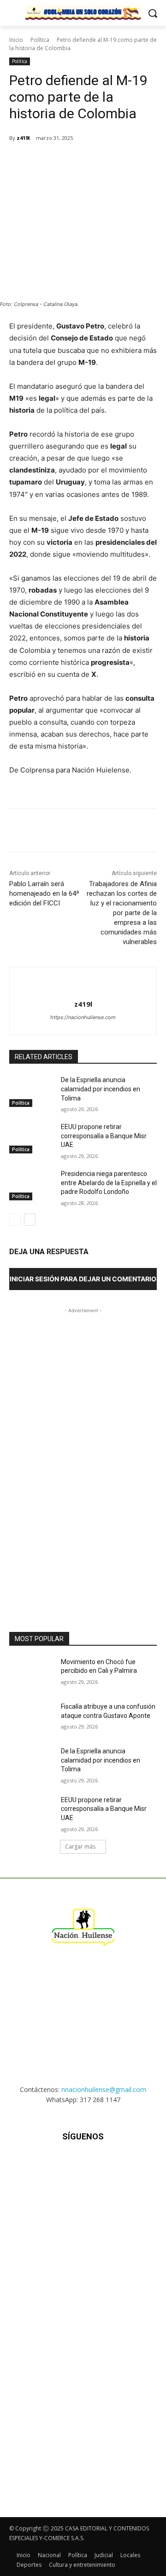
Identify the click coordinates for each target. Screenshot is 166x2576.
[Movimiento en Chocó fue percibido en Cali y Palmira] (31, 1673)
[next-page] (30, 1220)
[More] (154, 161)
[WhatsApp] (90, 161)
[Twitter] (69, 161)
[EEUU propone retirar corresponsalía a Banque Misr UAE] (31, 1138)
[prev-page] (15, 1220)
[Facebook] (47, 161)
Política (40, 40)
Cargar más (80, 1847)
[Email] (111, 161)
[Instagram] (60, 2164)
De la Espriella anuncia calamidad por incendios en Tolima (101, 1089)
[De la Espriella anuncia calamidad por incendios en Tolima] (31, 1091)
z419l (23, 138)
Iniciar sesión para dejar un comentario (83, 1279)
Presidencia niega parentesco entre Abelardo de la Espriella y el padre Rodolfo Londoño (109, 1183)
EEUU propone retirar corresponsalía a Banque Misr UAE (104, 1136)
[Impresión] (132, 161)
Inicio (16, 40)
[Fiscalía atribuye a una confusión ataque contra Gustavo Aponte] (31, 1718)
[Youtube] (128, 2164)
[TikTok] (83, 2164)
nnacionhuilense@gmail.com (104, 2089)
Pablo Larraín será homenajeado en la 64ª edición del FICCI (44, 893)
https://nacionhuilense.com (83, 1017)
